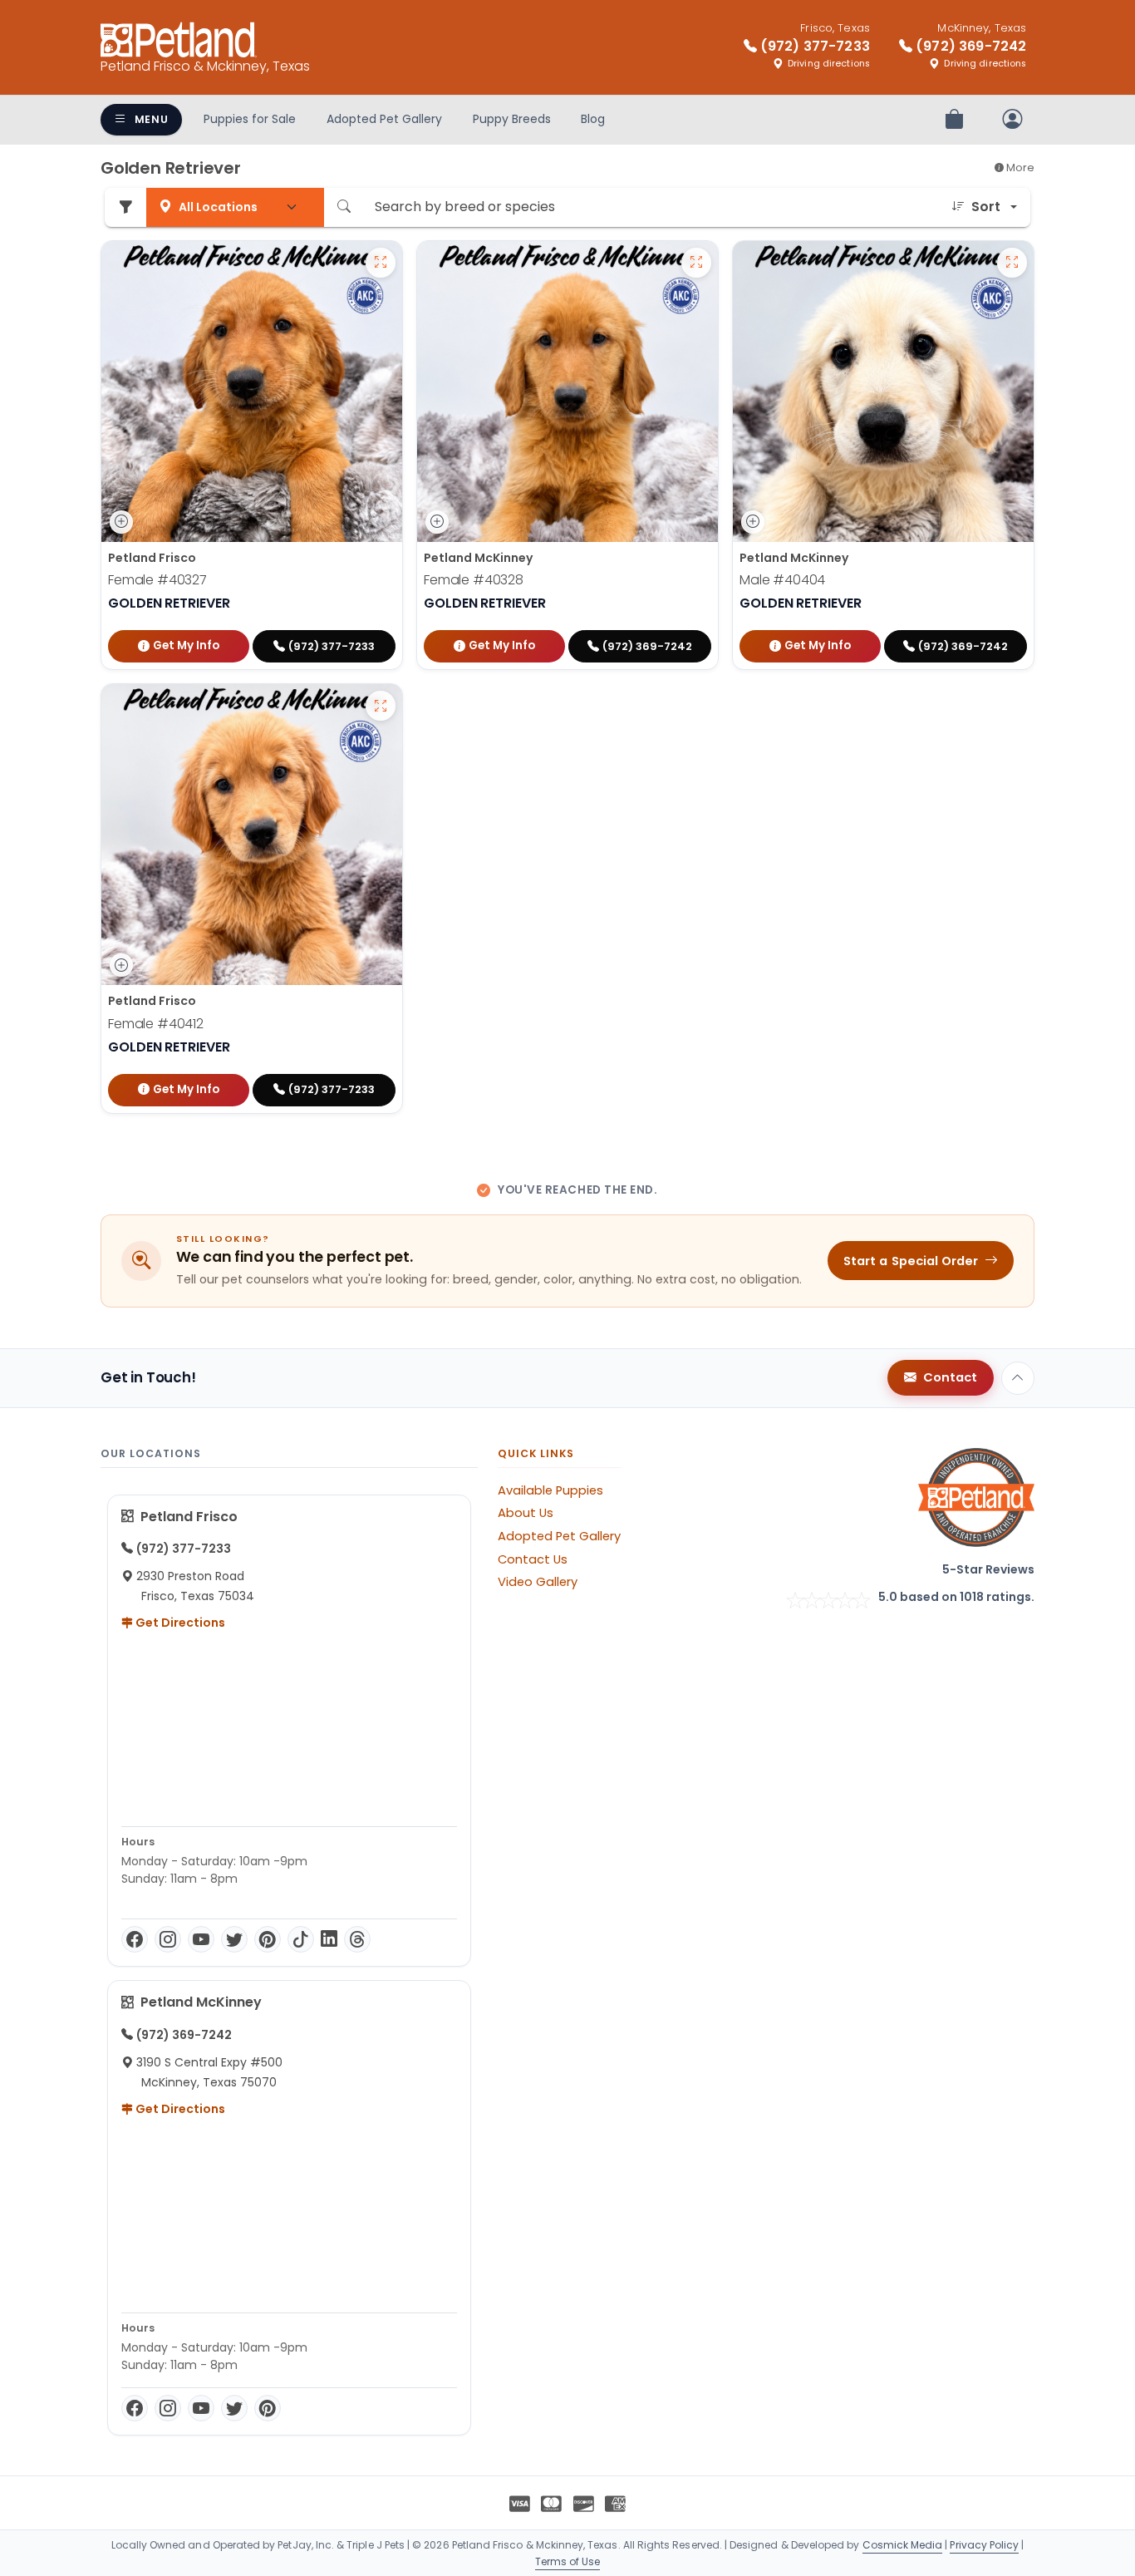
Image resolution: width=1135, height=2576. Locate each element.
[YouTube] (201, 1939)
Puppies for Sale (250, 119)
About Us (526, 1513)
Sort (986, 207)
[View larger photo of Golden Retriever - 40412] (381, 706)
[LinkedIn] (329, 1939)
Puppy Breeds (512, 119)
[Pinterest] (268, 1939)
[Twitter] (234, 1939)
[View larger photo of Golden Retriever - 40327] (381, 263)
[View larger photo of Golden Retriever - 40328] (696, 263)
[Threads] (357, 1939)
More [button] (1019, 167)
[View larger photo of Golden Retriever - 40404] (1012, 263)
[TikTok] (301, 1939)
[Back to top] (1018, 1378)
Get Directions (179, 1623)
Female (157, 580)
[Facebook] (135, 1939)
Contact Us (533, 1559)
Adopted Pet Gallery (384, 119)
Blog (593, 119)
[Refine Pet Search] (125, 207)
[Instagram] (168, 1939)
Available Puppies (550, 1490)
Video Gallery (538, 1582)
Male (782, 580)
